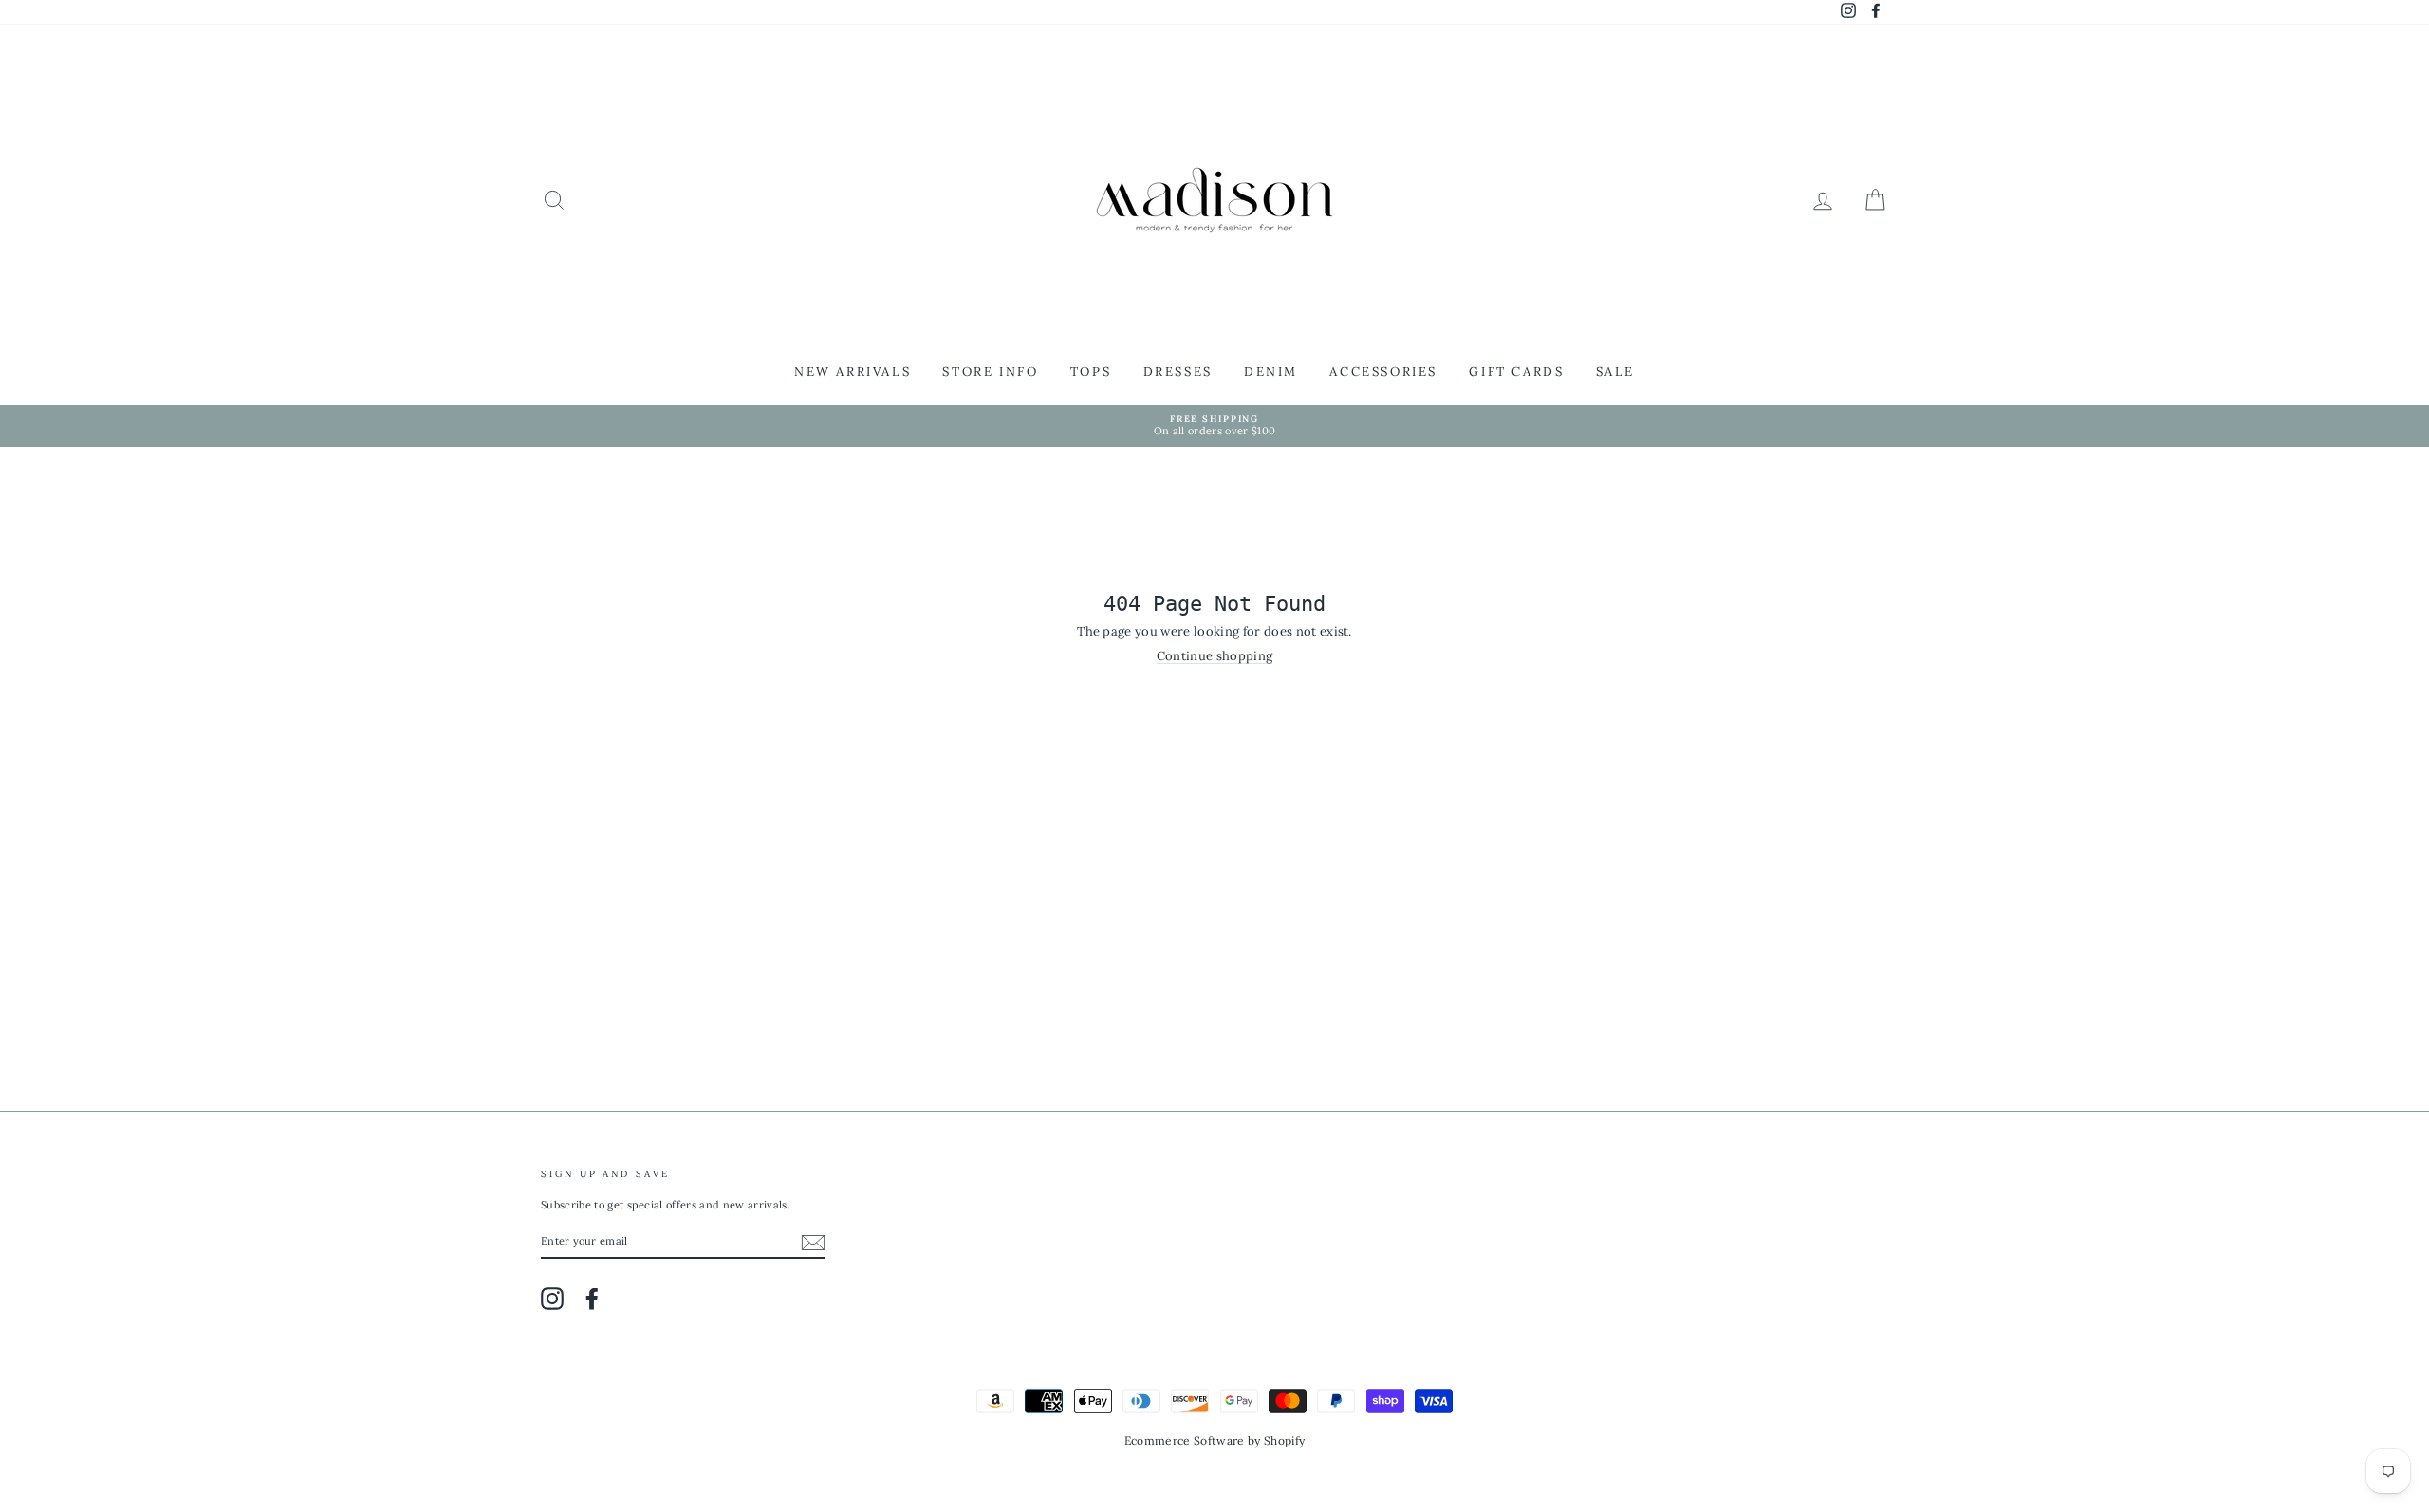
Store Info (990, 371)
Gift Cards (1516, 371)
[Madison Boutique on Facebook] (592, 1299)
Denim (1271, 371)
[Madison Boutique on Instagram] (552, 1299)
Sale (1615, 371)
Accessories (1383, 371)
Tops (1091, 371)
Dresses (1178, 371)
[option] (1214, 426)
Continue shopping (1215, 656)
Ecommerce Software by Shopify (1214, 1440)
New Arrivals (853, 371)
